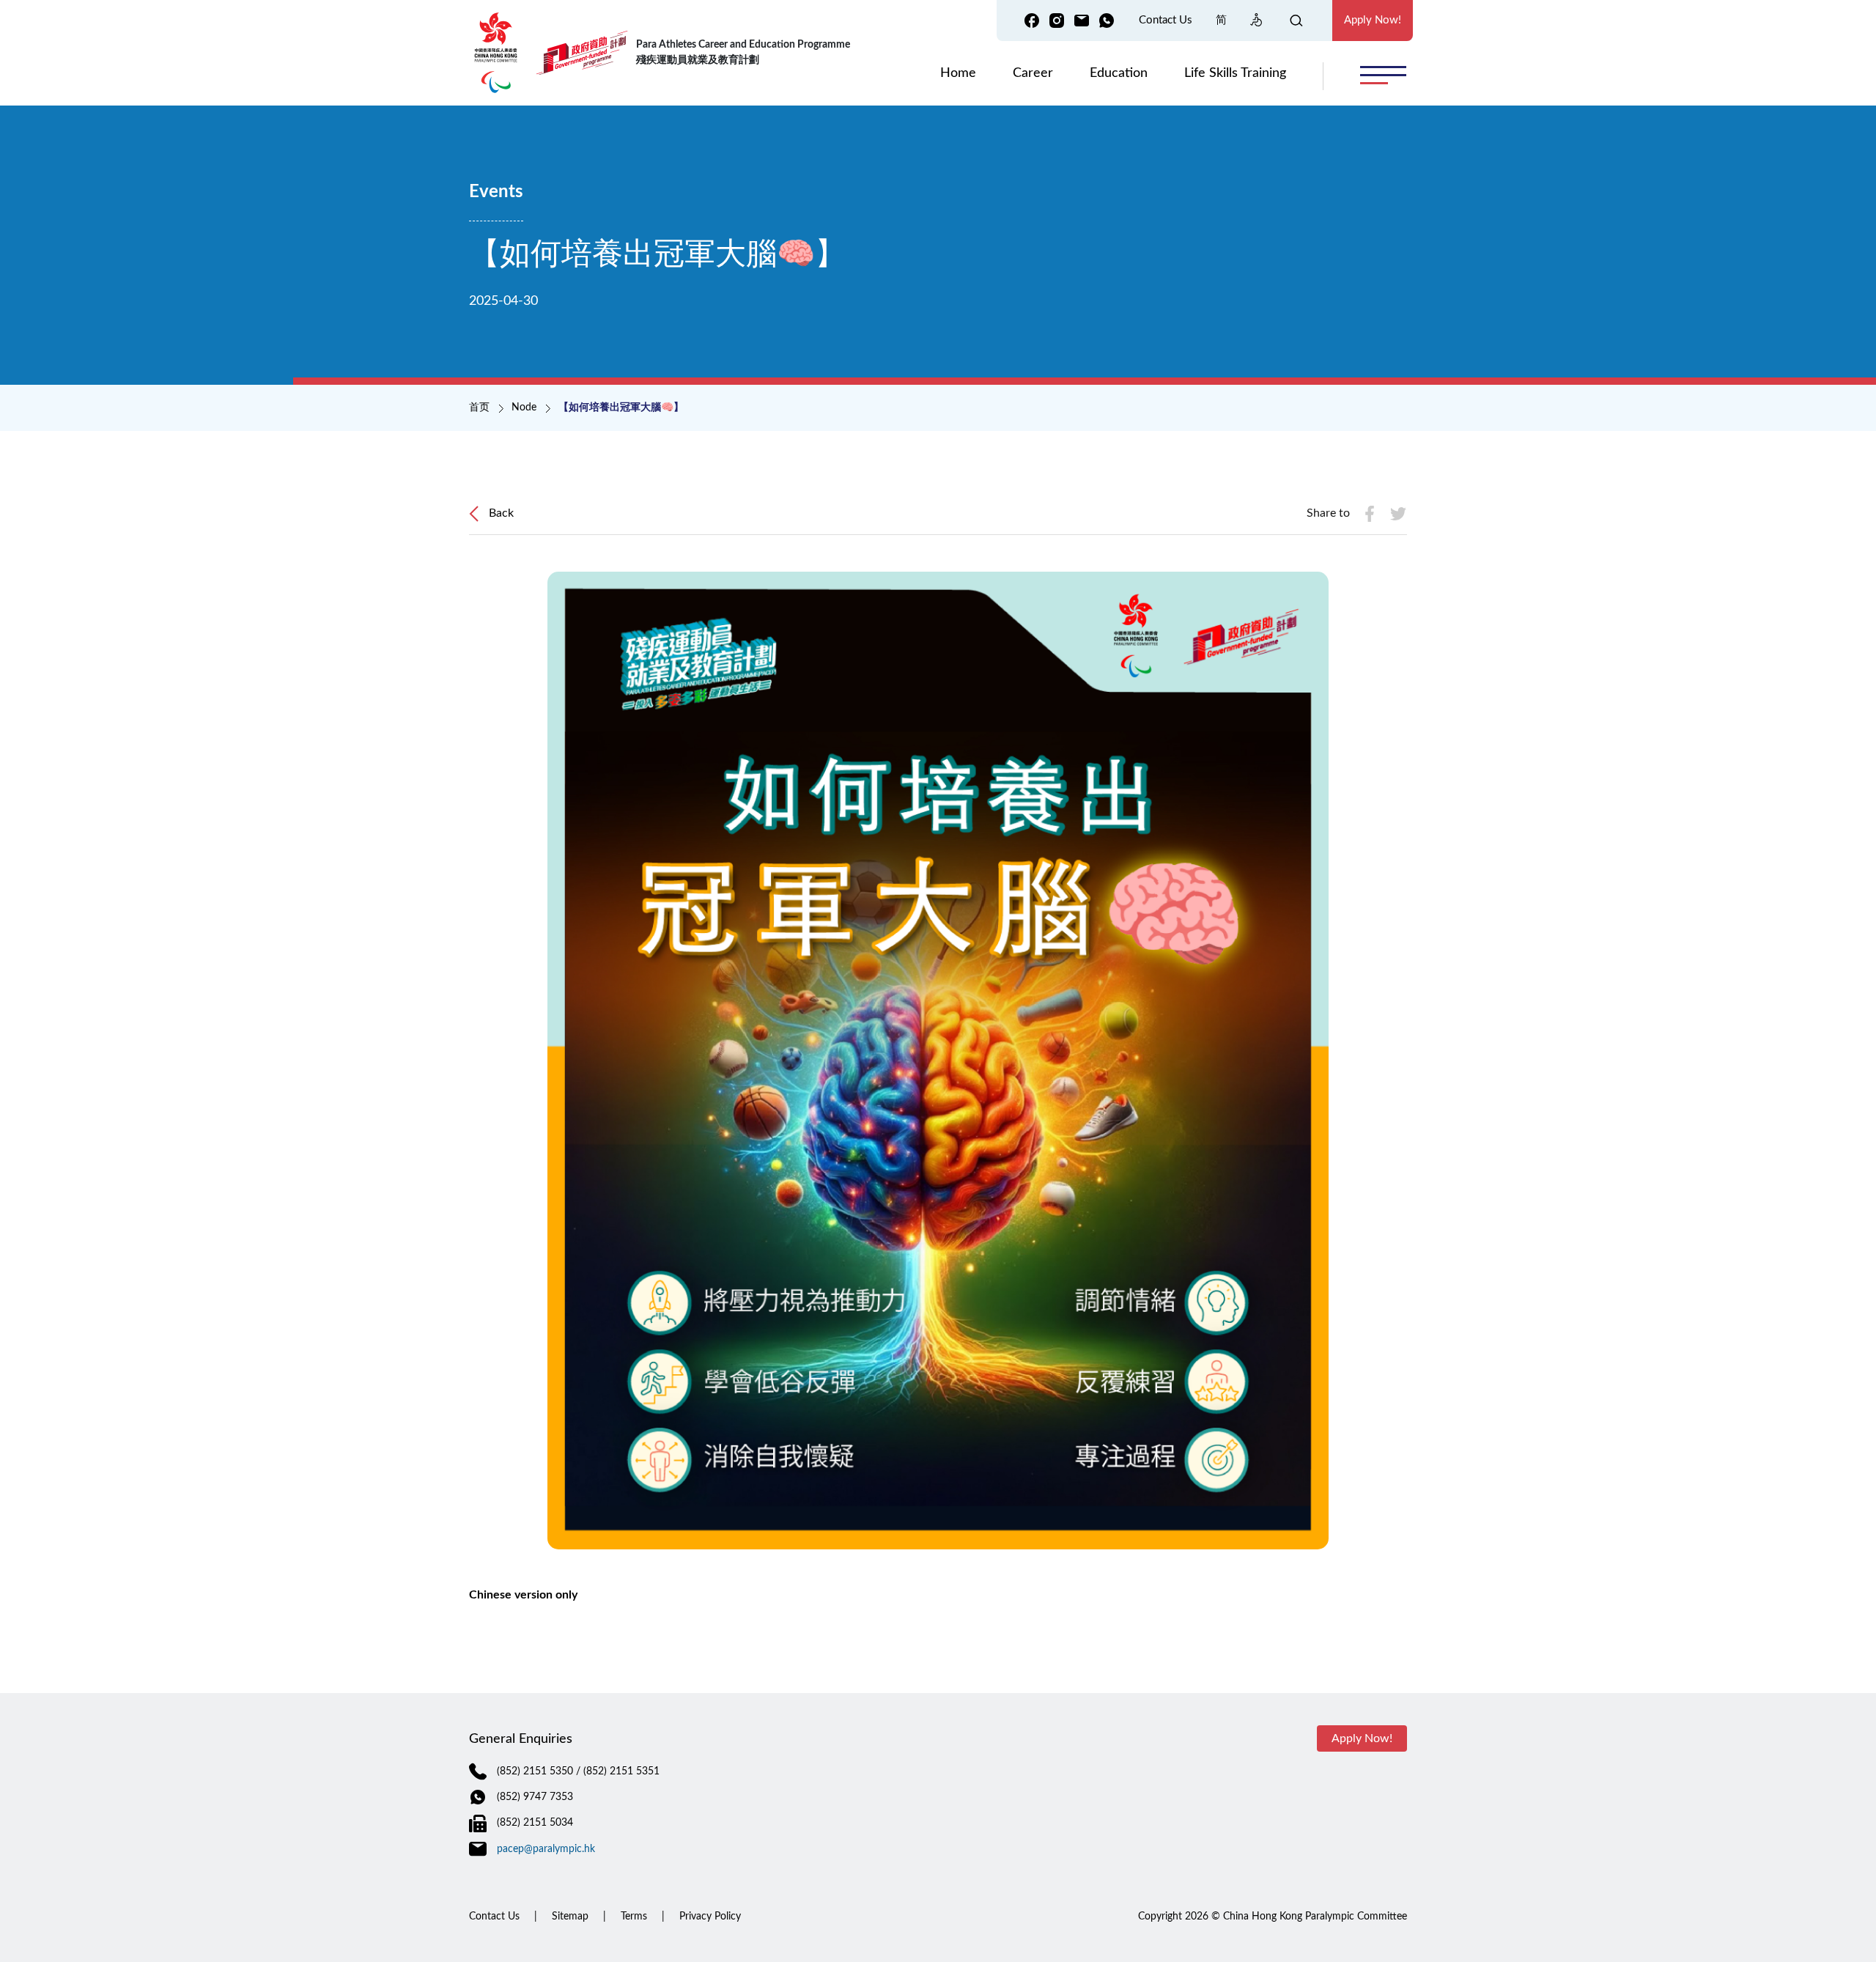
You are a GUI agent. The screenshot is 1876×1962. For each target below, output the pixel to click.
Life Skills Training (1235, 73)
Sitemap (570, 1917)
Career (1033, 73)
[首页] (500, 53)
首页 (479, 407)
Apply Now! (1373, 20)
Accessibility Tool (1257, 20)
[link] (1032, 21)
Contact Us (1166, 20)
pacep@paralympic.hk (546, 1849)
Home (958, 73)
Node (524, 407)
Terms (634, 1917)
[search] (1304, 20)
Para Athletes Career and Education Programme (743, 52)
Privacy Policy (710, 1917)
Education (1119, 73)
